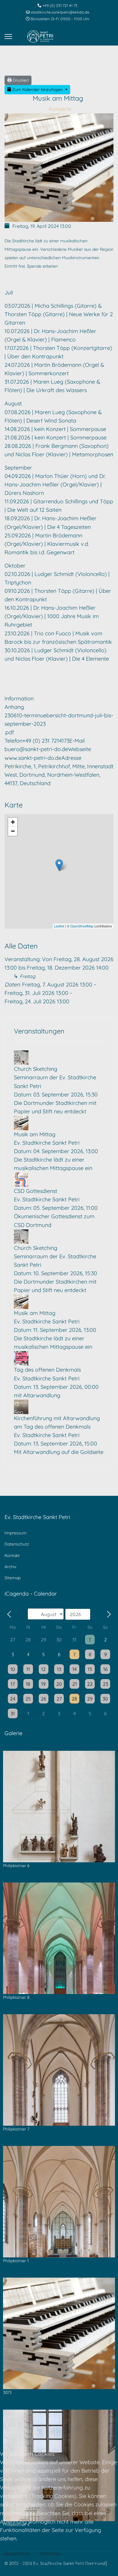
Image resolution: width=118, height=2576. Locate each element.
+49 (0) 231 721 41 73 (60, 5)
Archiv (10, 1567)
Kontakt (12, 1555)
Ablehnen (50, 2553)
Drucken (20, 80)
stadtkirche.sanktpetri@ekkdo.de (60, 12)
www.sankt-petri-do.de (33, 758)
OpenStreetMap (82, 926)
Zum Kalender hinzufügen (37, 90)
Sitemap (13, 1578)
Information (19, 698)
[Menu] (8, 36)
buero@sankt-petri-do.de (36, 749)
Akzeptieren (17, 2553)
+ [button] (13, 822)
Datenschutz (17, 1544)
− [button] (13, 831)
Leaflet (59, 926)
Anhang (14, 707)
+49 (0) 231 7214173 (46, 741)
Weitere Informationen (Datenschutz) (58, 2563)
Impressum (16, 1533)
